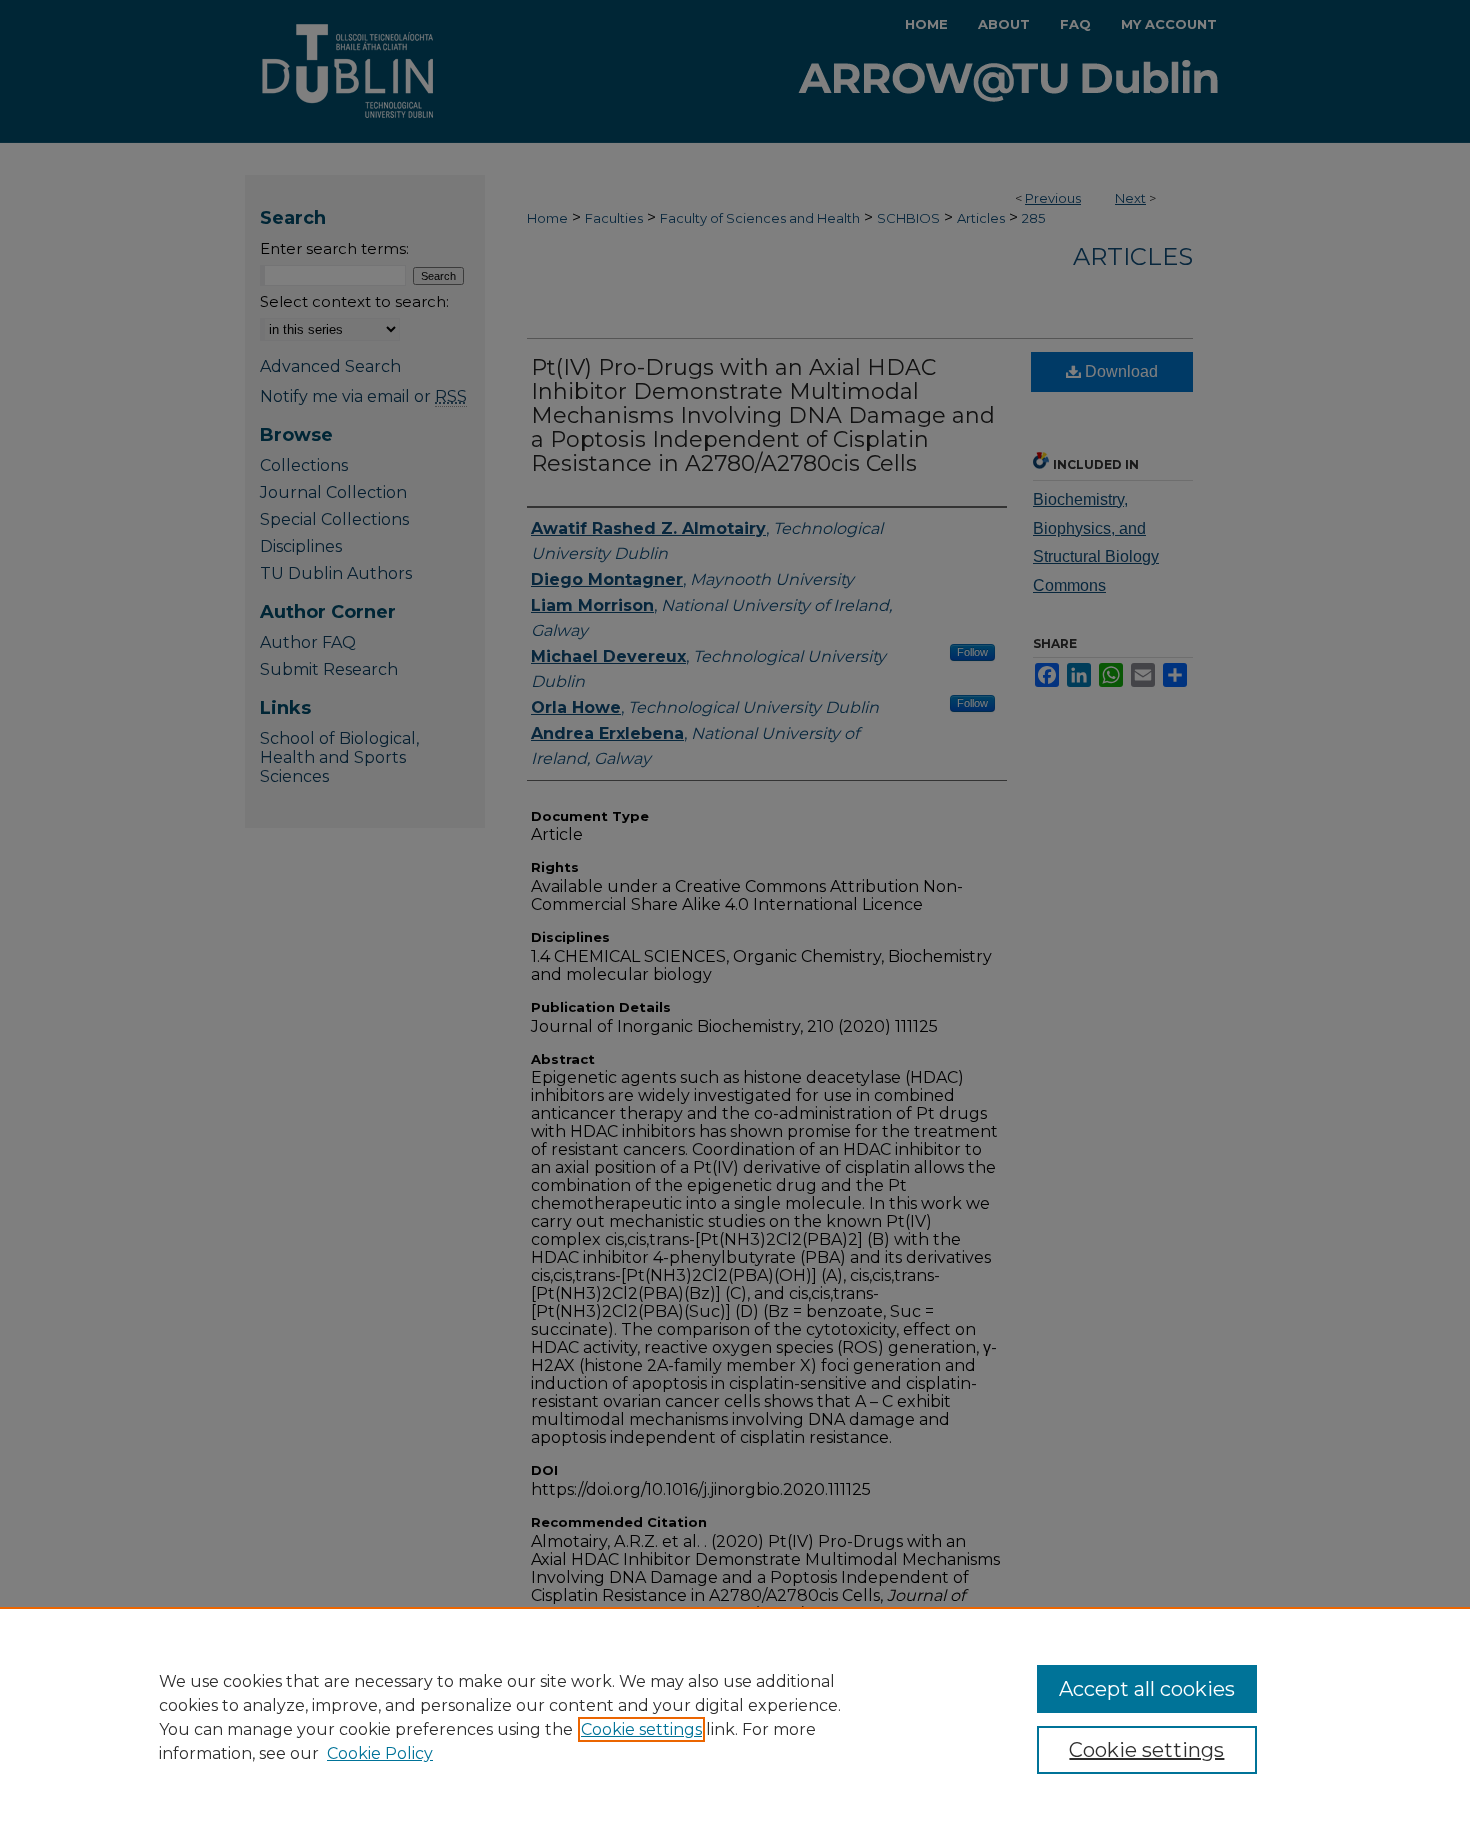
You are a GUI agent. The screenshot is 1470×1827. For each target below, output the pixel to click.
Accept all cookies (1147, 1689)
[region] (735, 1717)
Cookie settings (641, 1729)
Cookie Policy (380, 1753)
